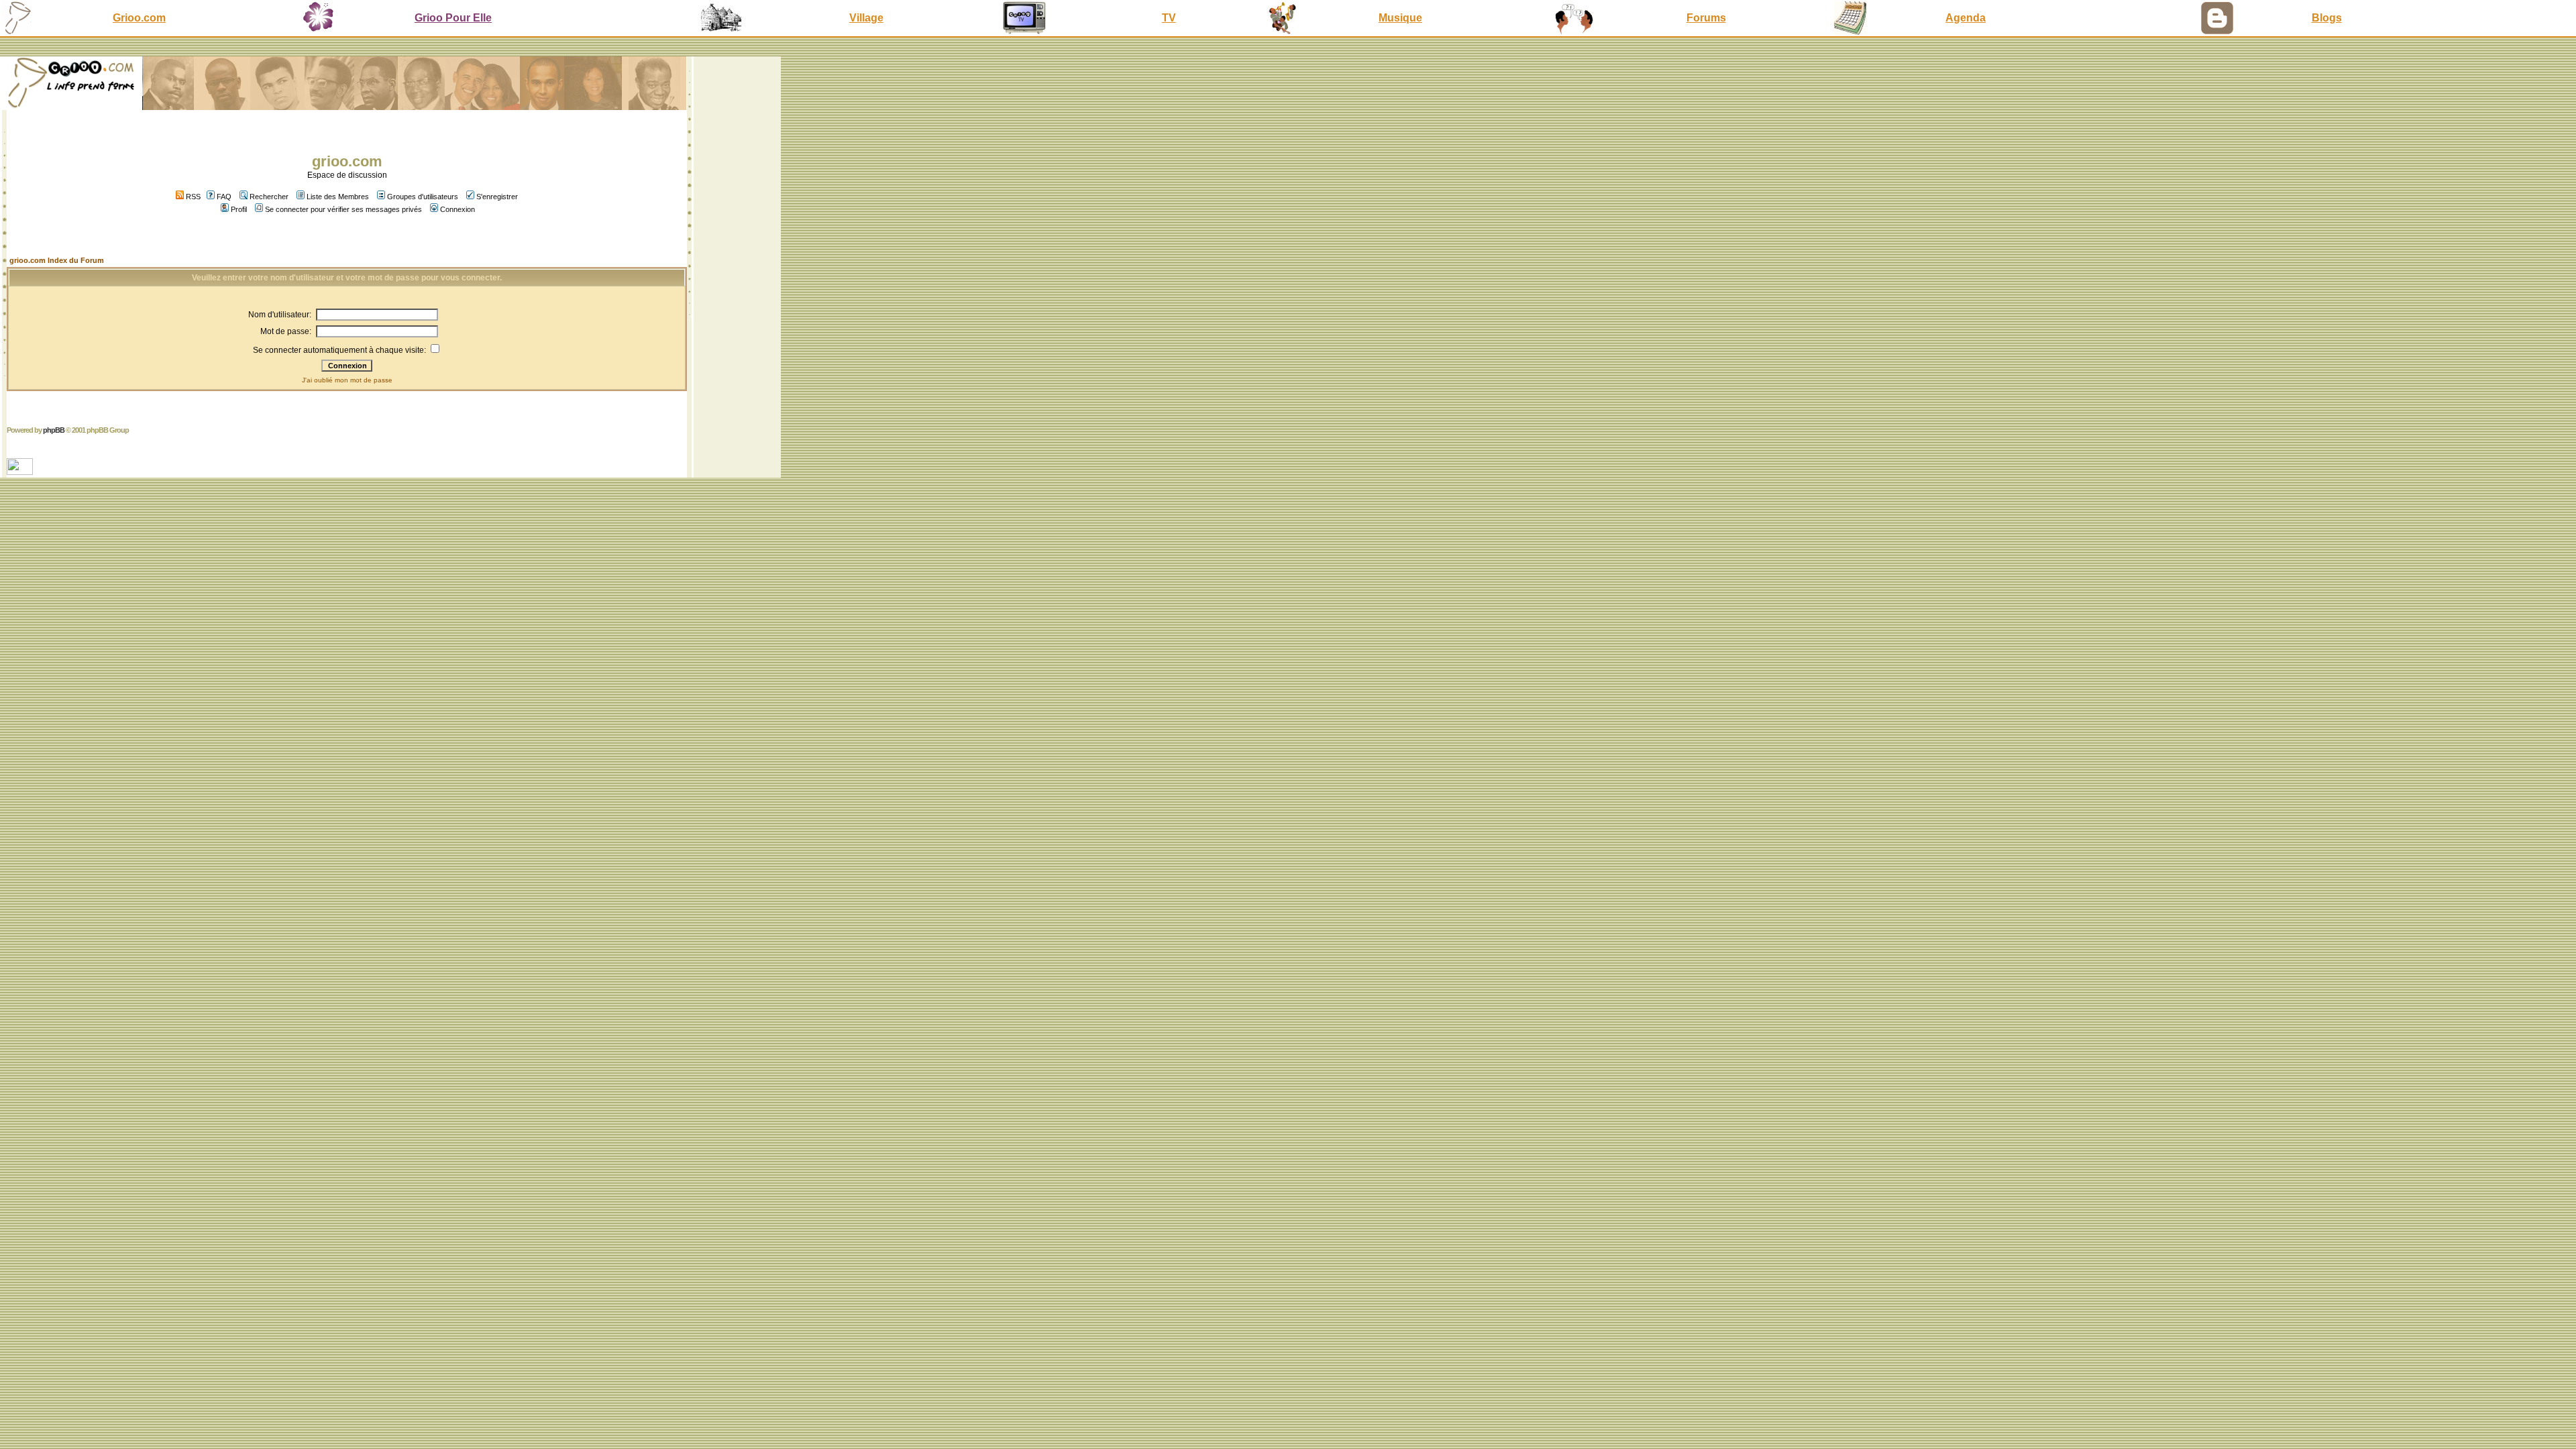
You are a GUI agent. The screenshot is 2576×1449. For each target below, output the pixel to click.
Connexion (458, 209)
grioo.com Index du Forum (57, 260)
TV (1169, 18)
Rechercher (269, 197)
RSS (192, 197)
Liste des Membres (338, 197)
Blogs (2327, 18)
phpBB (54, 430)
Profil (239, 209)
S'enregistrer (497, 197)
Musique (1400, 18)
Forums (1706, 18)
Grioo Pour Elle (453, 18)
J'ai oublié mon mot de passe (347, 380)
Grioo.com (139, 18)
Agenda (1966, 18)
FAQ (224, 197)
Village (866, 18)
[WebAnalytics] (21, 471)
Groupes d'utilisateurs (423, 197)
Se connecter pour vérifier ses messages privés (343, 209)
